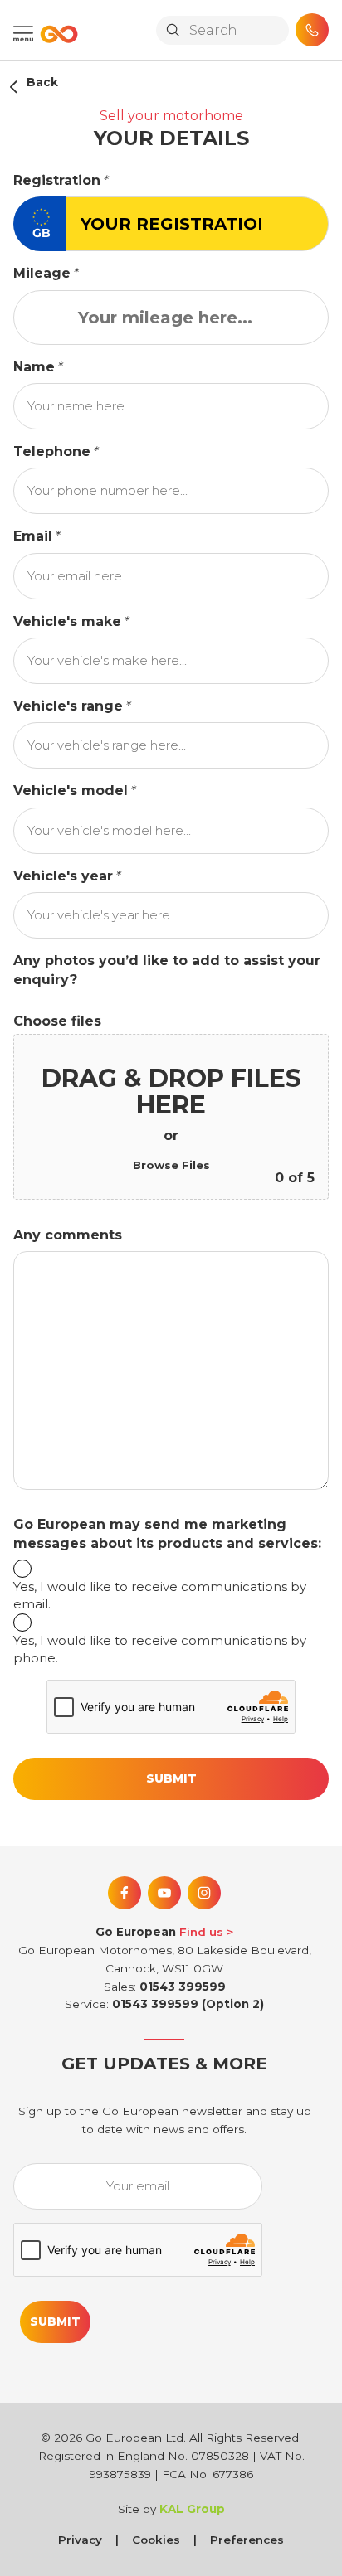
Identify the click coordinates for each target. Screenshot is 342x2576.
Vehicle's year (63, 876)
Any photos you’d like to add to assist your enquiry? (167, 970)
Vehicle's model (71, 791)
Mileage (42, 273)
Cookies (156, 2540)
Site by (171, 2509)
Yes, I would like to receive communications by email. (160, 1595)
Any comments (68, 1235)
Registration (57, 180)
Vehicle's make (67, 621)
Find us (201, 1932)
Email (33, 536)
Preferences (247, 2540)
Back (42, 82)
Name (34, 367)
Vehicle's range (68, 706)
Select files (171, 1166)
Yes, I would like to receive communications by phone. (160, 1649)
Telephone (52, 451)
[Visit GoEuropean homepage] (56, 34)
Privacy (80, 2540)
